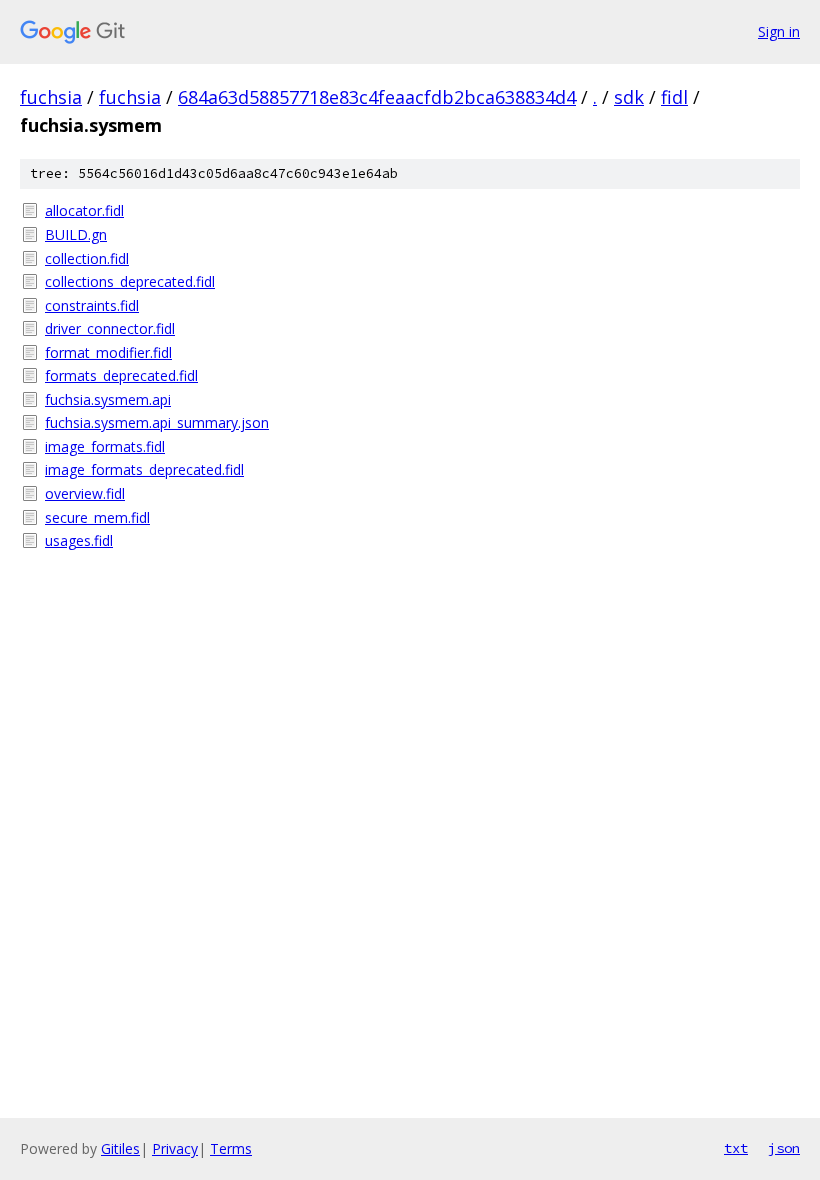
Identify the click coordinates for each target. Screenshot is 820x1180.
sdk (629, 97)
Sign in (779, 31)
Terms (231, 1148)
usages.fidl (79, 540)
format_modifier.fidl (108, 352)
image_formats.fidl (105, 446)
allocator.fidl (84, 210)
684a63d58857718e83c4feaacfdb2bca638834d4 (377, 97)
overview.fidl (85, 493)
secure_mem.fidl (97, 517)
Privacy (175, 1148)
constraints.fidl (92, 305)
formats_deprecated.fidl (121, 375)
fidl (674, 97)
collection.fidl (87, 258)
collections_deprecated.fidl (130, 281)
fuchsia (51, 97)
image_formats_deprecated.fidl (144, 469)
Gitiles (120, 1148)
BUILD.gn (76, 234)
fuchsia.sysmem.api (108, 399)
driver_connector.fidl (110, 328)
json (784, 1148)
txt (736, 1148)
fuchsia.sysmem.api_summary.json (157, 422)
